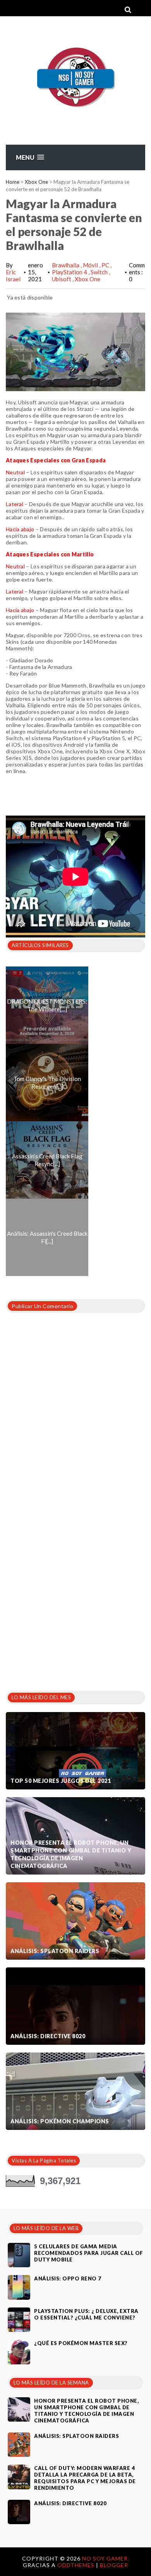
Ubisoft (62, 279)
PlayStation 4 (70, 272)
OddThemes (76, 2565)
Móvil (91, 265)
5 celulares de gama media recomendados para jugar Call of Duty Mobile (89, 2253)
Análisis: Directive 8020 (48, 2036)
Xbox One (36, 182)
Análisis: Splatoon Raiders (55, 1951)
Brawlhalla (66, 265)
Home (13, 182)
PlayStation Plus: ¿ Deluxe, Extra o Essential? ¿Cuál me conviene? (86, 2314)
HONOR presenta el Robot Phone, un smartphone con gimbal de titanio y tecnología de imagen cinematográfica (71, 1854)
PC (106, 265)
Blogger (114, 2565)
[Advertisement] (75, 1597)
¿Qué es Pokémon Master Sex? (81, 2343)
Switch (100, 272)
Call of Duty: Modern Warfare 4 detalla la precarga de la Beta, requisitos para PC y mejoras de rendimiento (85, 2478)
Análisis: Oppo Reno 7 (68, 2278)
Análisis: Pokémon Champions (60, 2121)
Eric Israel (13, 275)
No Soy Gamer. (106, 2558)
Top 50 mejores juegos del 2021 (61, 1781)
